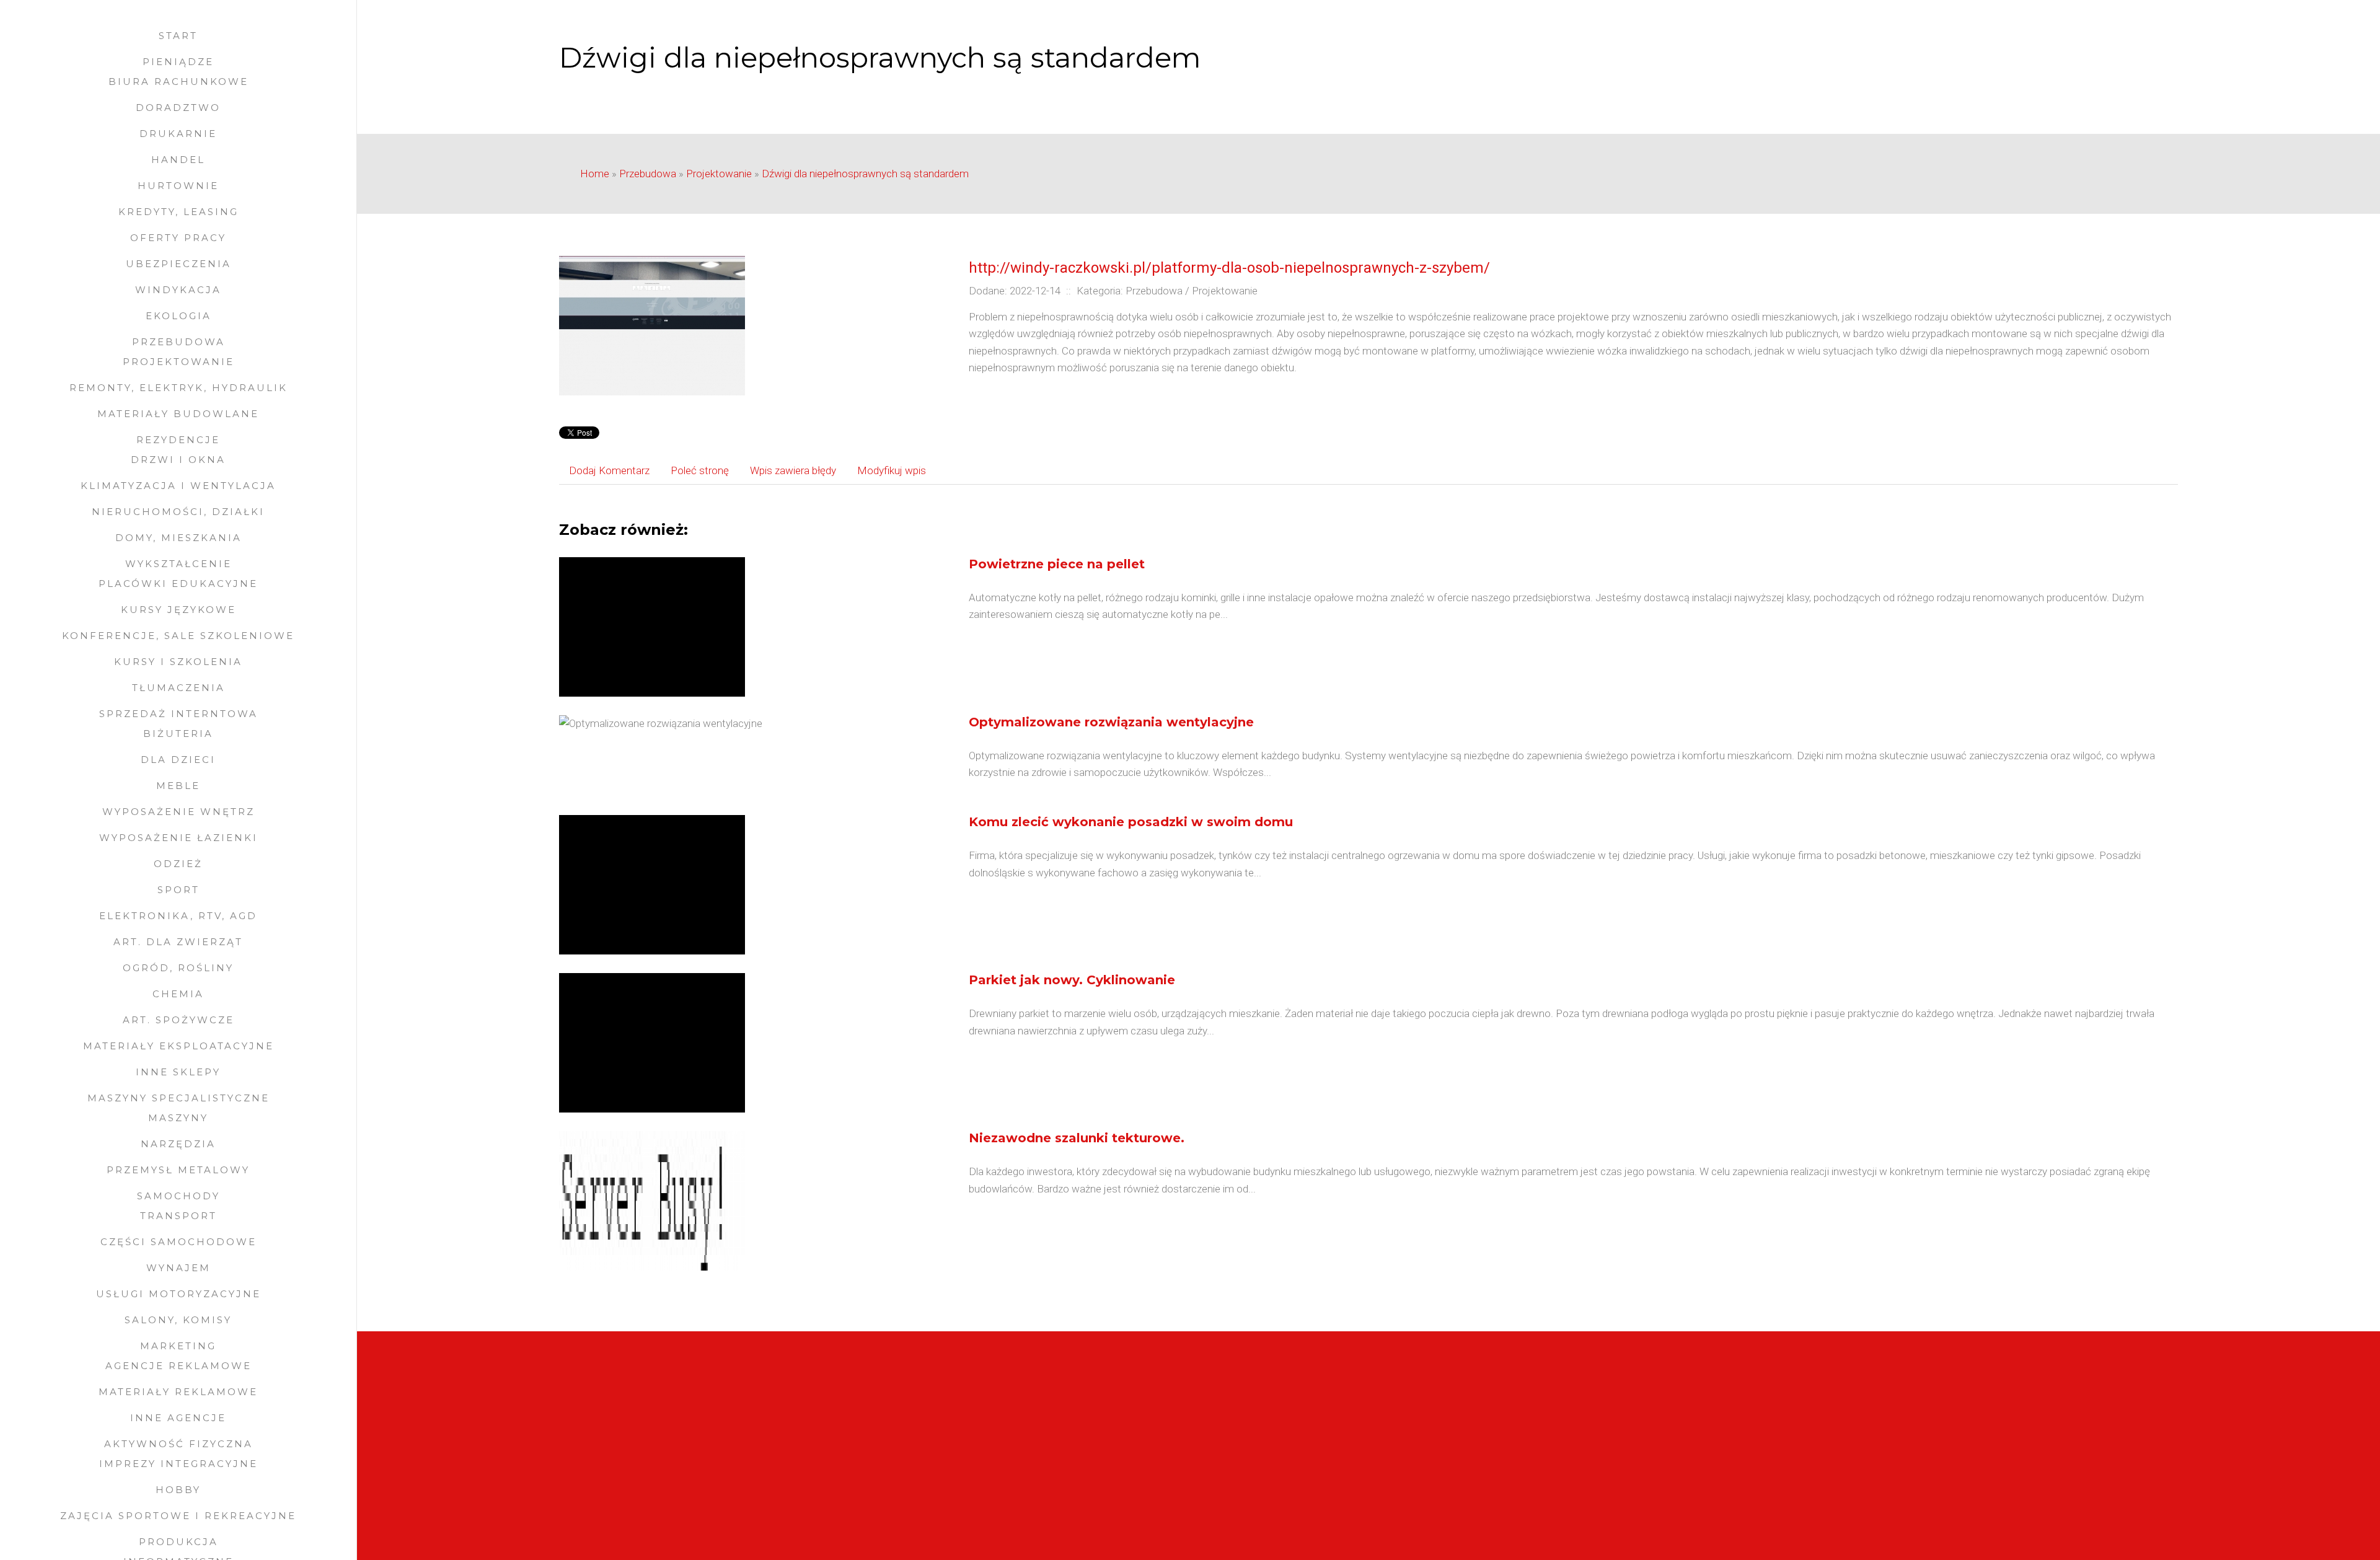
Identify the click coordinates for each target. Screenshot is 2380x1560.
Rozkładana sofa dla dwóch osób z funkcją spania (1492, 1463)
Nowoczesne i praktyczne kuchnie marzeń (655, 1480)
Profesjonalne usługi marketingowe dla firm (1476, 1497)
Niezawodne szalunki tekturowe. (1077, 1138)
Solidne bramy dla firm (609, 1447)
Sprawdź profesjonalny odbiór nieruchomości (1480, 1412)
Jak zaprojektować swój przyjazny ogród (651, 1463)
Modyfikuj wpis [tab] (892, 470)
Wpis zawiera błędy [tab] (793, 470)
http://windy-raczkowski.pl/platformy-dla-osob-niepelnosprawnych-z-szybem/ (1229, 268)
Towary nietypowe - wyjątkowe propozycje (1475, 1480)
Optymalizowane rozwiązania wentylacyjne (1111, 722)
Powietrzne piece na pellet (1057, 564)
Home (595, 174)
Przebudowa (648, 174)
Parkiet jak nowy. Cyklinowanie (1072, 980)
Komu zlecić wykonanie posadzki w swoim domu (1131, 822)
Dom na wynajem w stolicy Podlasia (1460, 1429)
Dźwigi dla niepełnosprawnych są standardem (865, 174)
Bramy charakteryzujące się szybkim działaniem (667, 1429)
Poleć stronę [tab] (700, 470)
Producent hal (591, 1497)
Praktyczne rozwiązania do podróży (1458, 1447)
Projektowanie (719, 174)
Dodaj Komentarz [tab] (609, 470)
